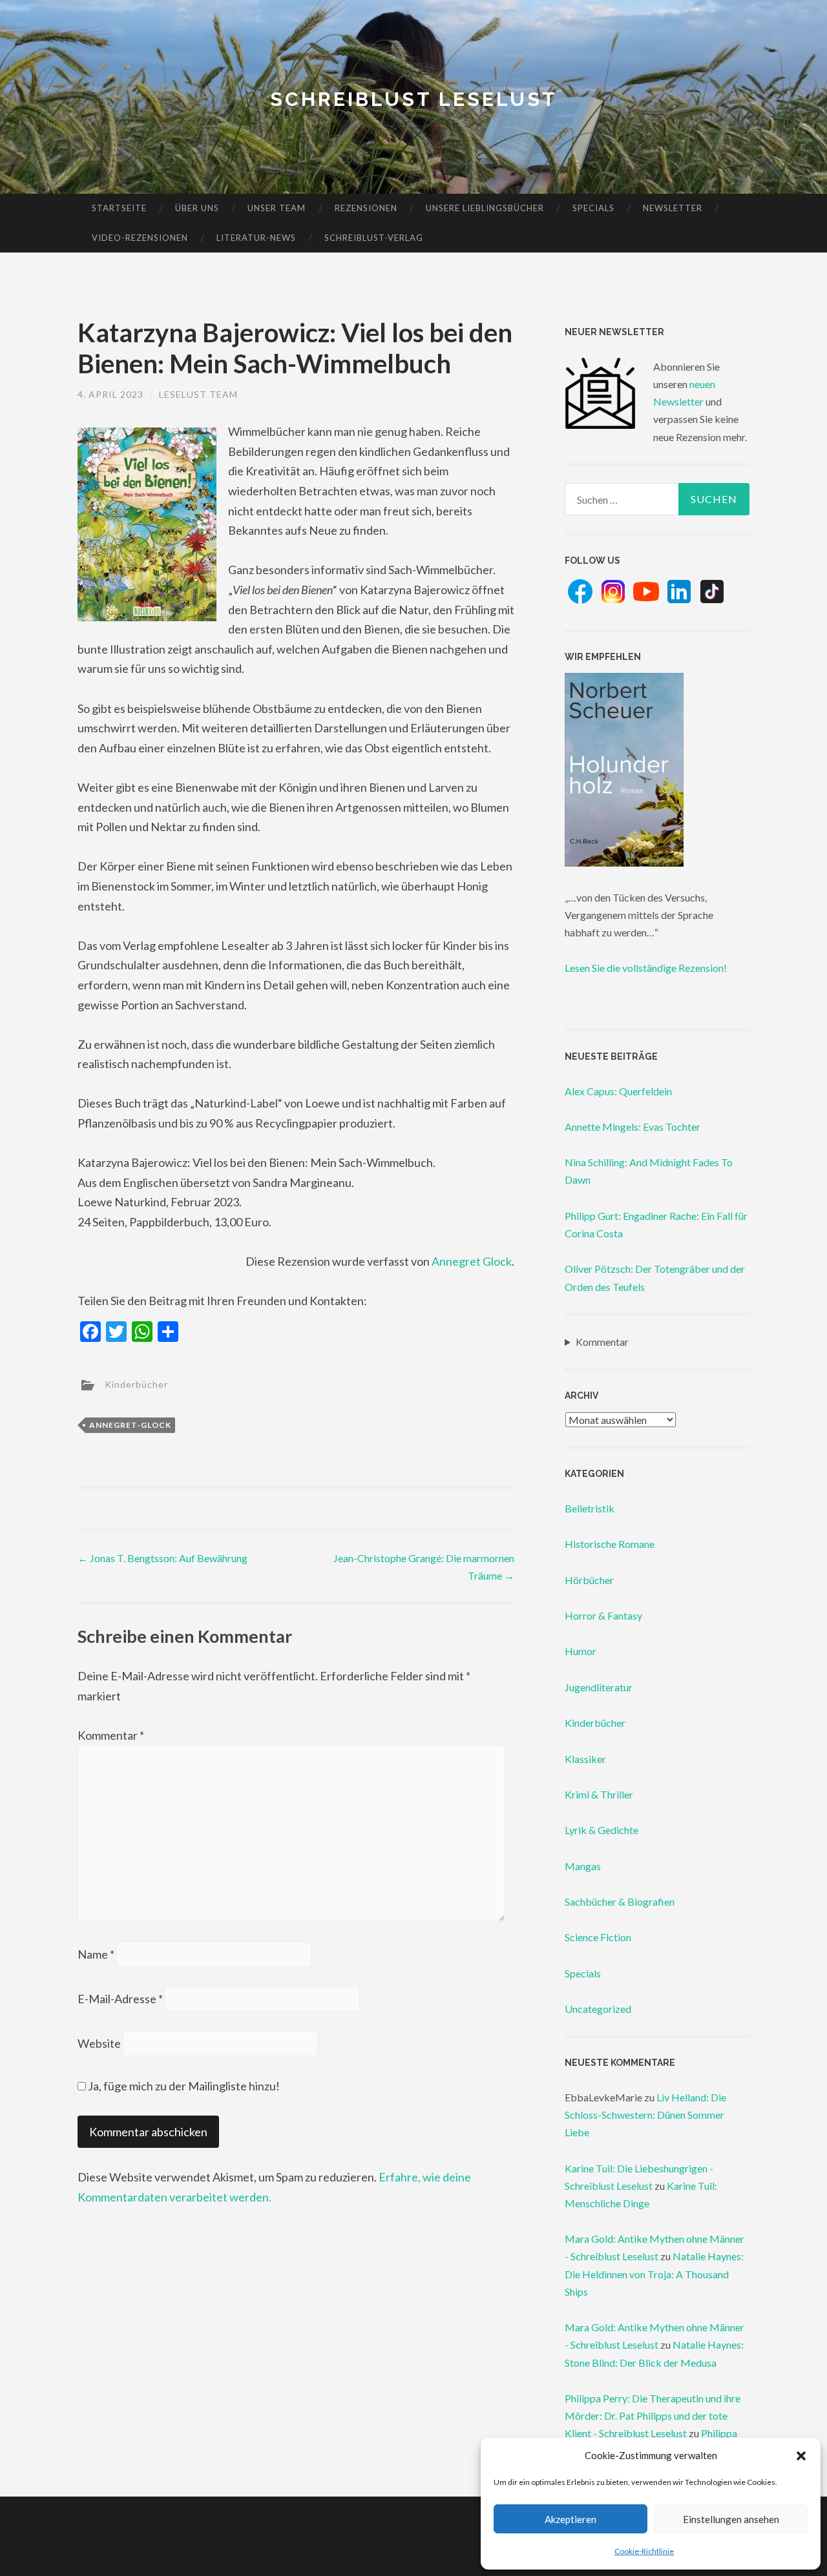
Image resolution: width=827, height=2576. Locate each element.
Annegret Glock (472, 1261)
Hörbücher (589, 1580)
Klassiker (585, 1759)
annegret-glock (130, 1425)
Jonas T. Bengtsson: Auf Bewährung (162, 1558)
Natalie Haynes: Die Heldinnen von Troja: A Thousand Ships (654, 2273)
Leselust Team (198, 394)
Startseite (119, 208)
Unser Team (277, 208)
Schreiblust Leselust (414, 99)
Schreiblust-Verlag (374, 238)
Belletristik (590, 1508)
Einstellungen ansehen (731, 2519)
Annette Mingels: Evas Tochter (633, 1127)
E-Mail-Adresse (120, 1999)
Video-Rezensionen (140, 238)
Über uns (197, 208)
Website (99, 2043)
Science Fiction (598, 1937)
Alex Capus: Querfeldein (618, 1091)
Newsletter (673, 208)
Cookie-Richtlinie (644, 2551)
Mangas (583, 1866)
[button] (801, 2456)
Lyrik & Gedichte (602, 1830)
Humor (581, 1651)
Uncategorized (598, 2009)
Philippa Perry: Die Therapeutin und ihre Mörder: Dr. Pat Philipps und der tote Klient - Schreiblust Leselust (653, 2416)
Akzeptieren (571, 2519)
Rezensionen (366, 208)
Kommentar (111, 1735)
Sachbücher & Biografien (620, 1901)
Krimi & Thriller (599, 1794)
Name (96, 1954)
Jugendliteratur (599, 1687)
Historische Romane (610, 1544)
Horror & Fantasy (603, 1615)
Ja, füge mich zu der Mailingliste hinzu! (183, 2086)
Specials (593, 208)
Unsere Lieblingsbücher (485, 208)
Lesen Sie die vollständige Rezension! (646, 968)
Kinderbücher (136, 1384)
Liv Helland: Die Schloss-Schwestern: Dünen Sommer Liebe (645, 2115)
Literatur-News (256, 238)
